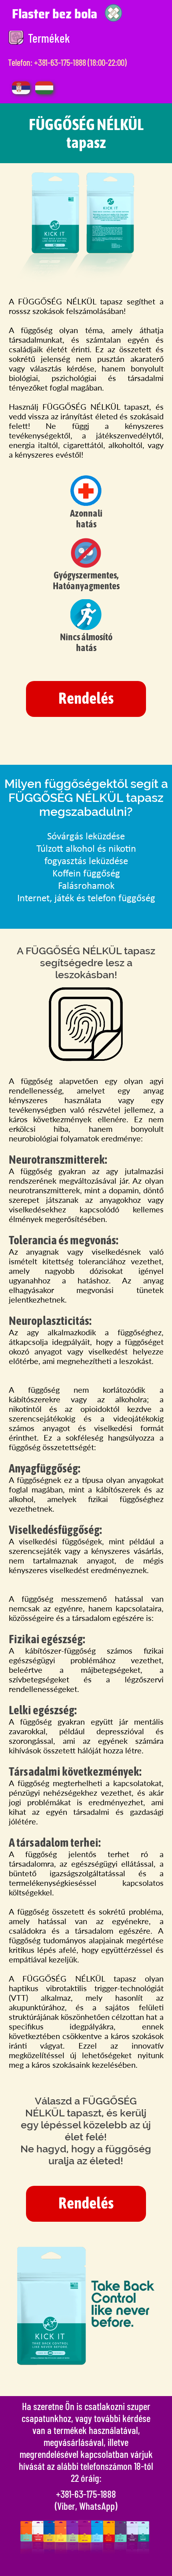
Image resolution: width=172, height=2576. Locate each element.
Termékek (49, 38)
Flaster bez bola (55, 14)
